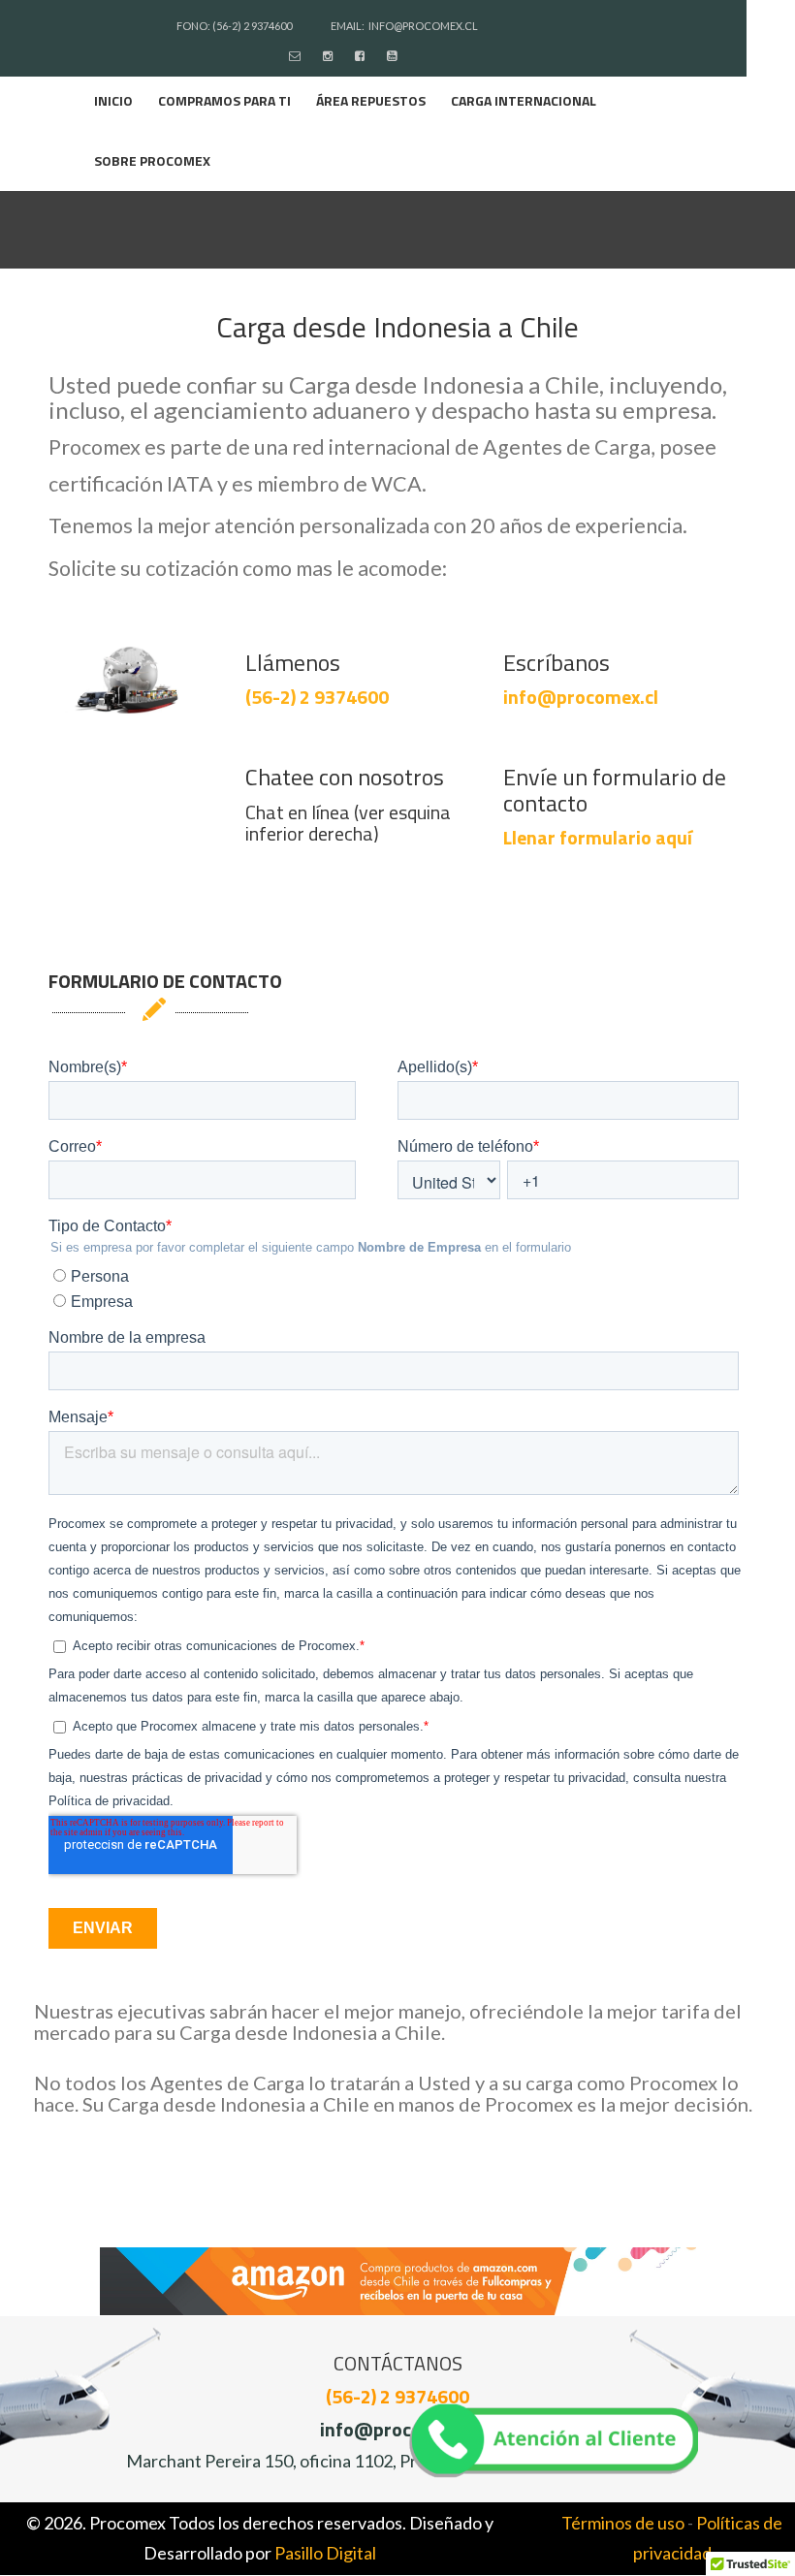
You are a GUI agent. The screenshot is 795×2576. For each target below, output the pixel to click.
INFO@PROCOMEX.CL (423, 26)
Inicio (113, 100)
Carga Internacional (524, 100)
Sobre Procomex (152, 160)
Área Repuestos (371, 100)
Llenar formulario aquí (598, 837)
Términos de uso (623, 2523)
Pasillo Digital (325, 2553)
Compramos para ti (224, 100)
